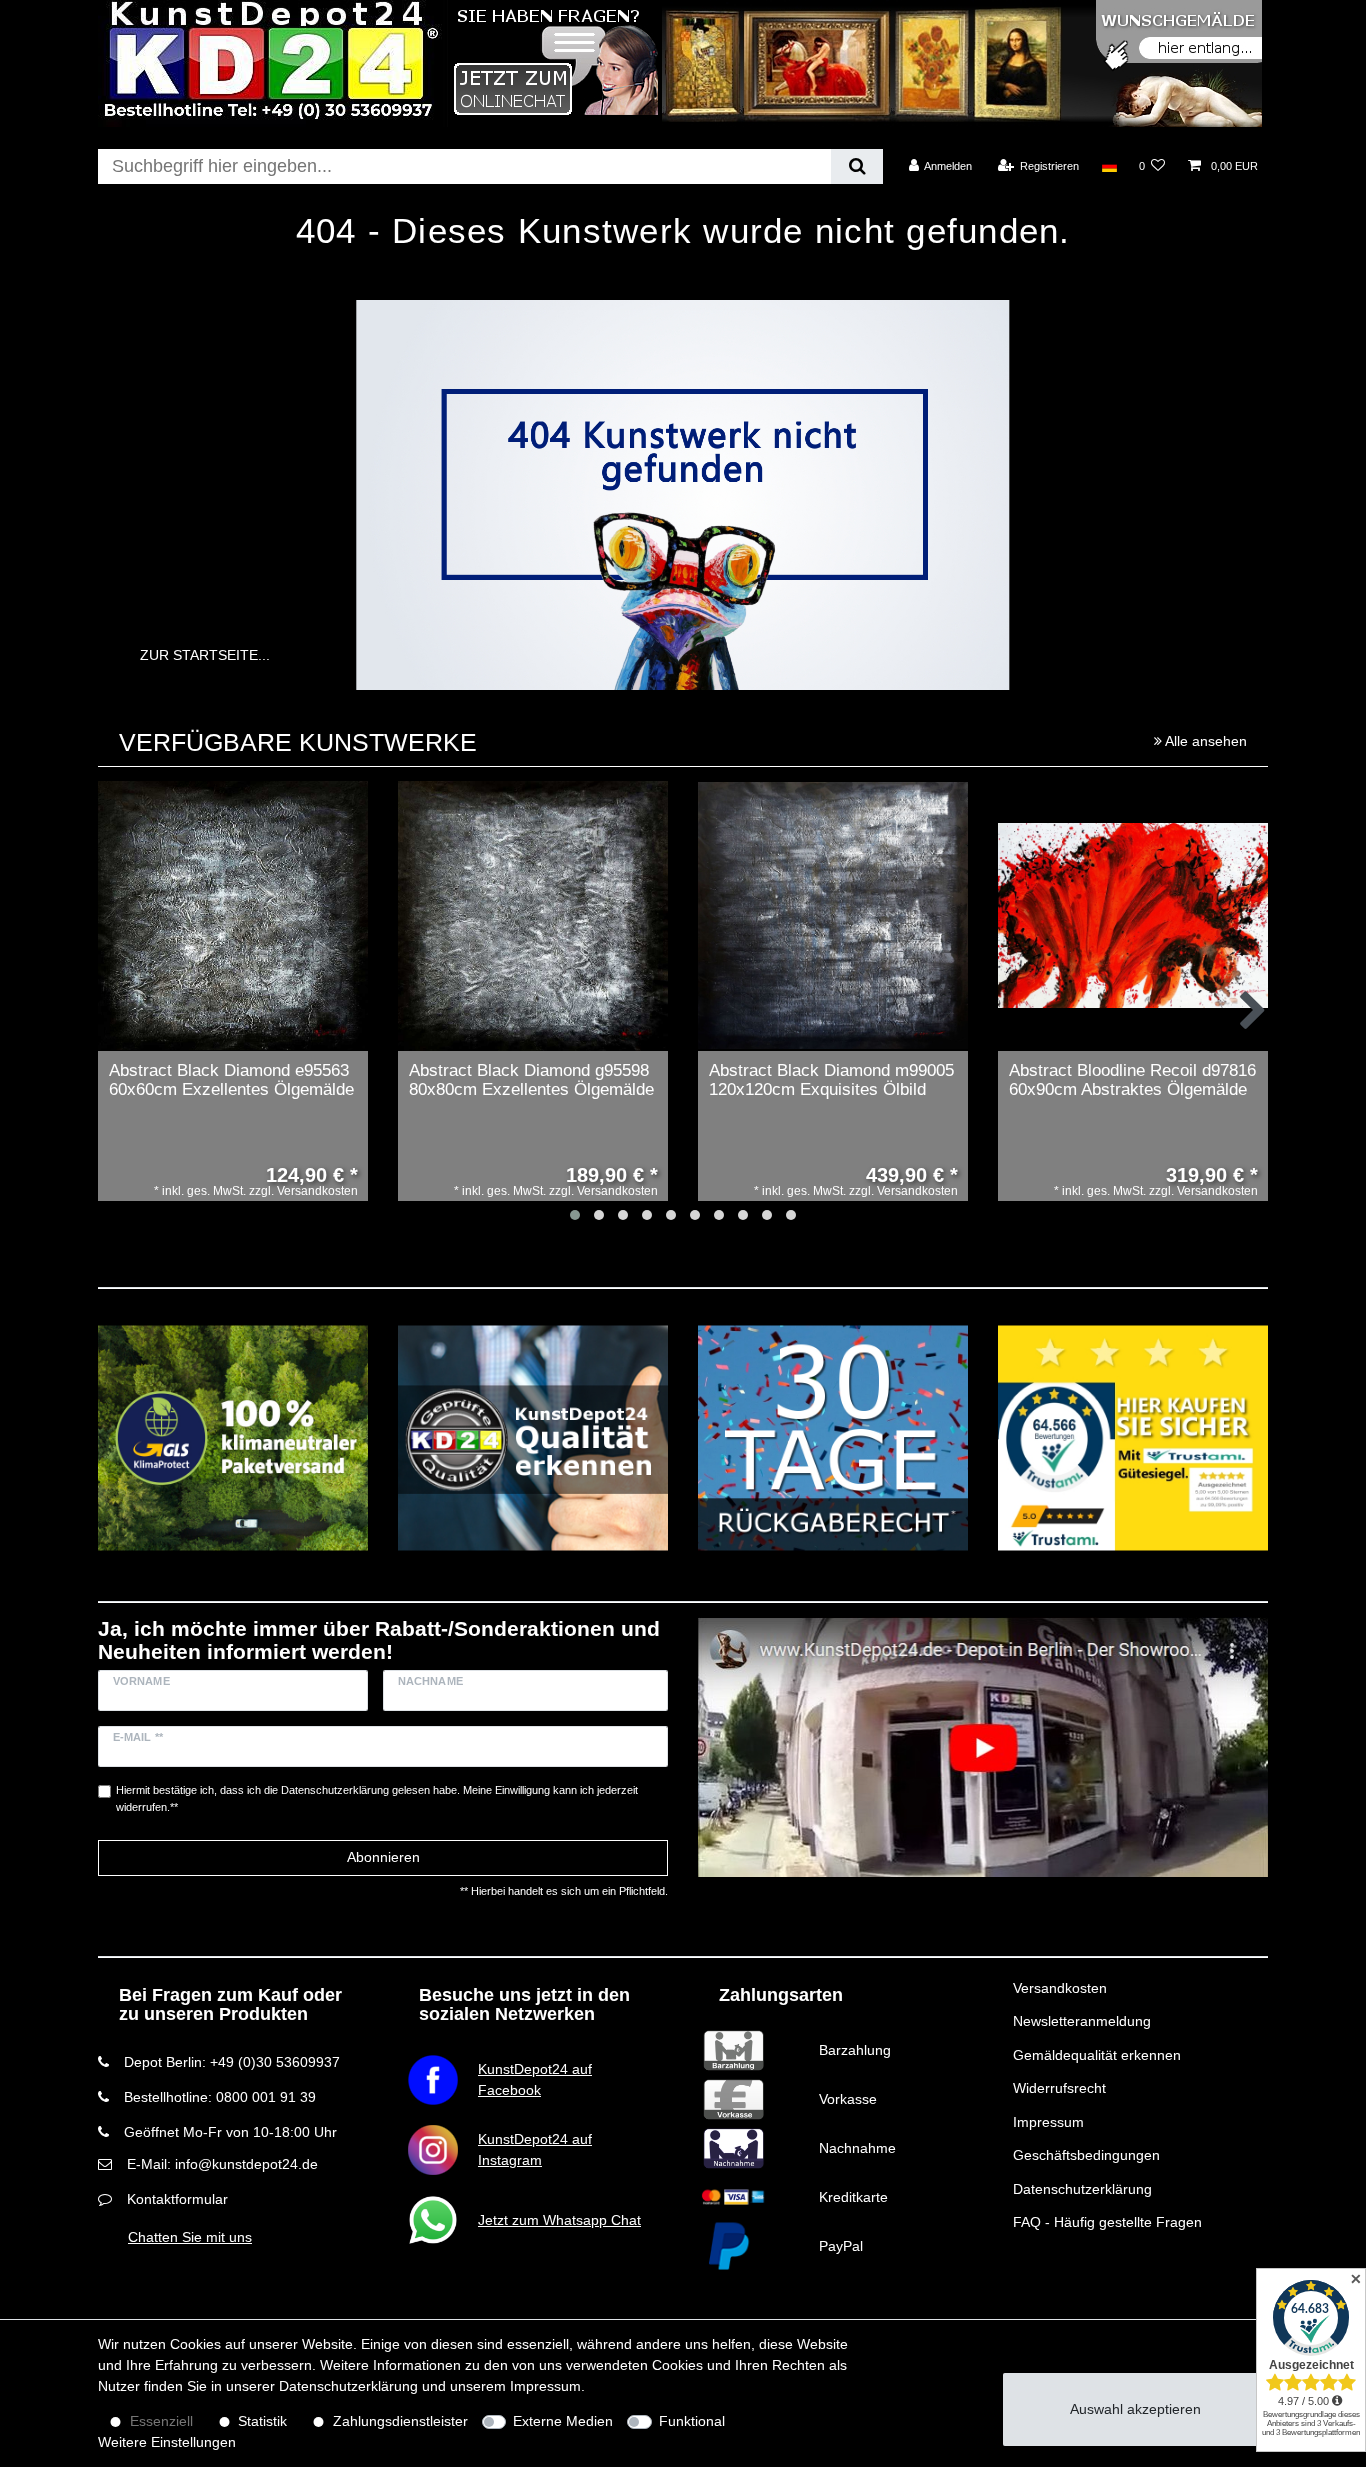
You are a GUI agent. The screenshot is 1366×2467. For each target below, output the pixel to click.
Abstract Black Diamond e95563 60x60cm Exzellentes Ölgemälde (231, 1080)
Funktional (692, 2421)
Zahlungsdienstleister (400, 2421)
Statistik (262, 2421)
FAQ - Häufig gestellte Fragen (1107, 2222)
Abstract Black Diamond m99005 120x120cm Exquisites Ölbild (831, 1080)
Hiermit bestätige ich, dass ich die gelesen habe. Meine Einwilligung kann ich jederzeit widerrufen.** (377, 1798)
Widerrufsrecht (1059, 2088)
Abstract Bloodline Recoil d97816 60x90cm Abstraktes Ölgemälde (1132, 1080)
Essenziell (161, 2421)
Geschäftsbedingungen (1086, 2155)
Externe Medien (563, 2421)
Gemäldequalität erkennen (1097, 2055)
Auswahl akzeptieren (1135, 2409)
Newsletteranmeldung (1082, 2021)
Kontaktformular (177, 2199)
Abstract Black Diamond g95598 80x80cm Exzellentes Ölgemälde (531, 1080)
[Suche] (856, 166)
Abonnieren (383, 1857)
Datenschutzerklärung (1082, 2189)
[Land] (1108, 166)
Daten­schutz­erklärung (348, 2386)
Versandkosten (1060, 1988)
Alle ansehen (1204, 741)
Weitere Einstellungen (167, 2442)
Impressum (1048, 2122)
